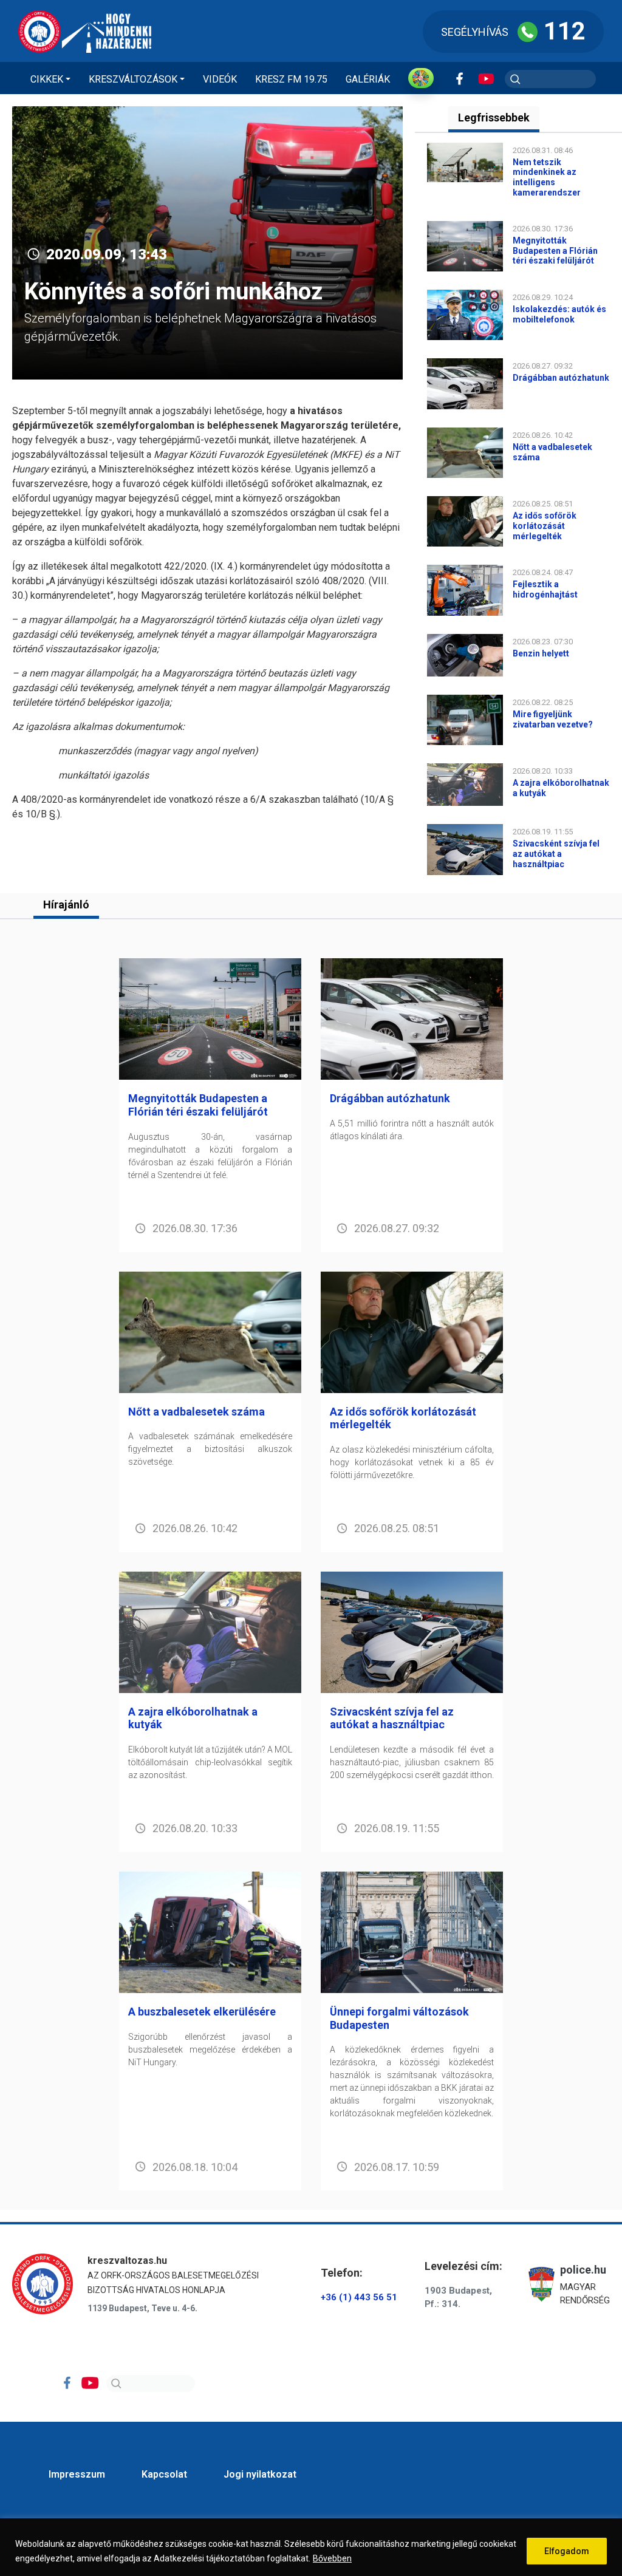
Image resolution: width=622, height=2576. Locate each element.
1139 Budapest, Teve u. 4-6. (142, 2308)
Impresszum (77, 2474)
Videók (220, 79)
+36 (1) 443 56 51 (359, 2297)
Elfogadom (567, 2551)
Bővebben (332, 2558)
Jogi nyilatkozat (260, 2474)
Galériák (368, 79)
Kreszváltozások (133, 79)
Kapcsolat (164, 2474)
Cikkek (47, 79)
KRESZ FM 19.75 (291, 79)
